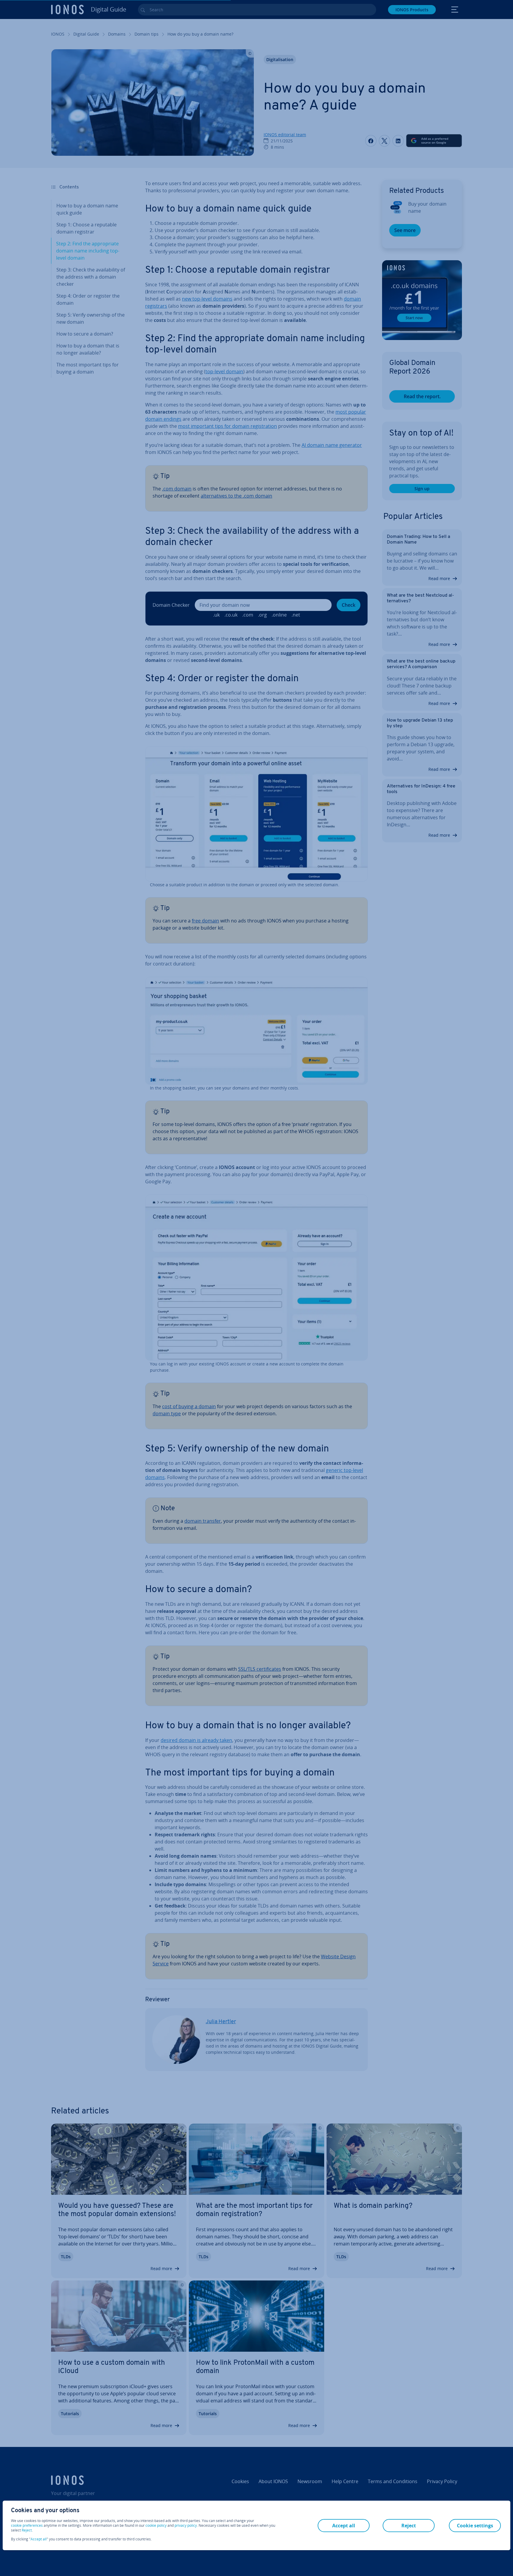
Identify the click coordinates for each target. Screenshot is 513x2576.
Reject (27, 2530)
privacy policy (186, 2525)
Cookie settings (475, 2526)
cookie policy (156, 2525)
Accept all (39, 2539)
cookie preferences (27, 2526)
